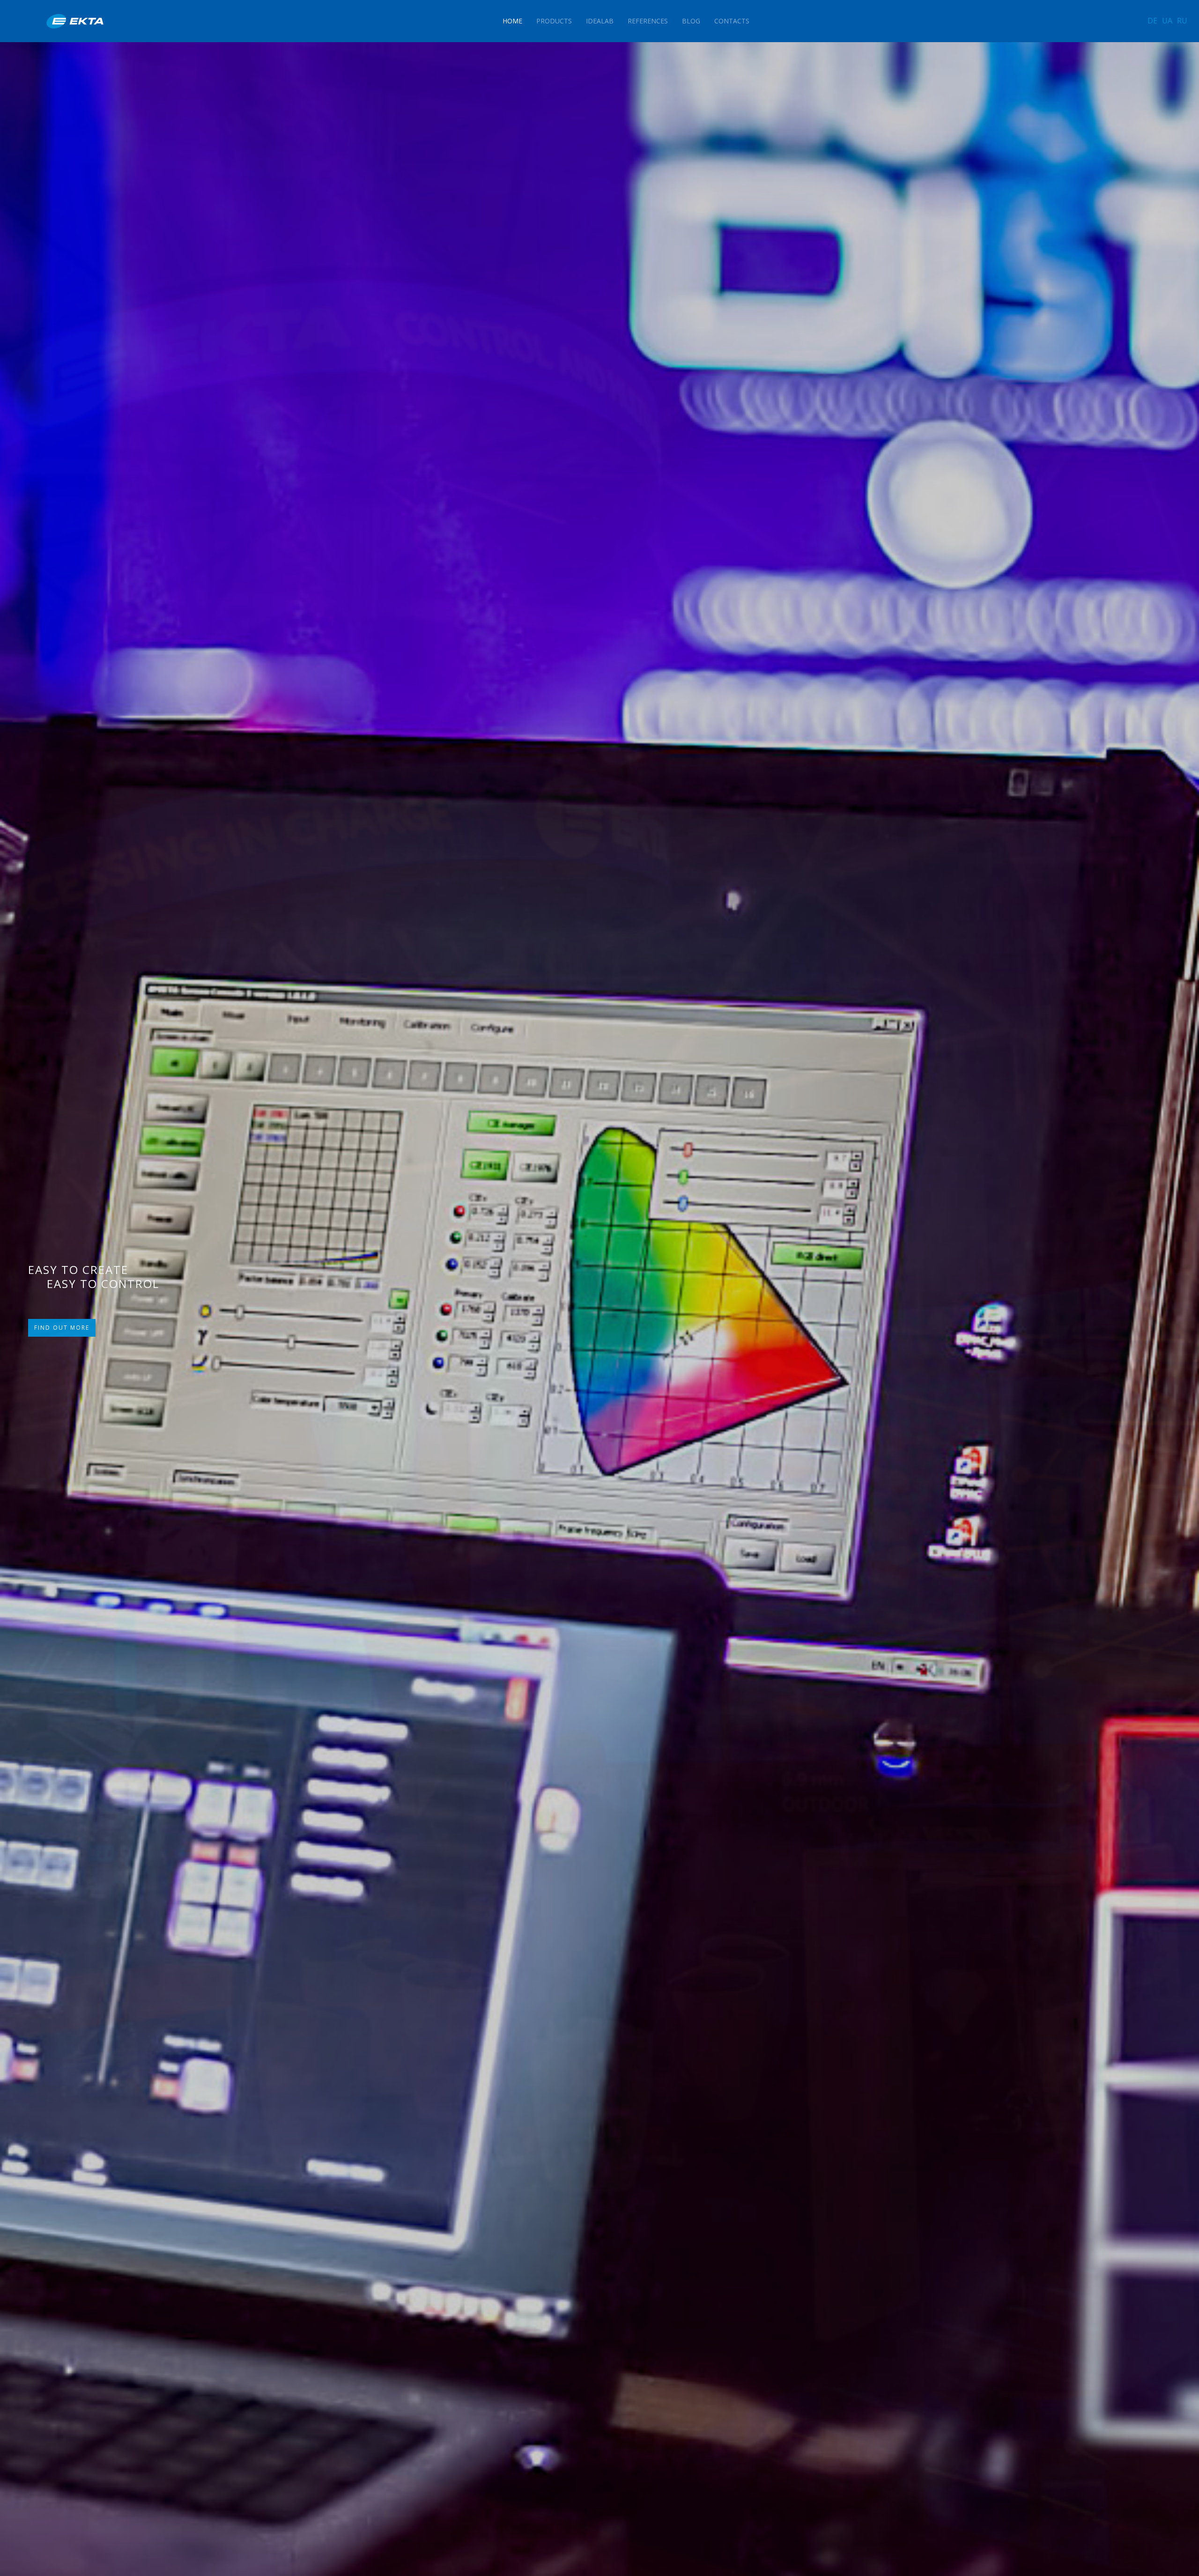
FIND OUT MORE (62, 1331)
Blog (691, 21)
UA (1167, 21)
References (648, 21)
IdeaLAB (600, 21)
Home (512, 21)
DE (1152, 21)
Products (554, 21)
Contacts (732, 21)
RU (1182, 21)
